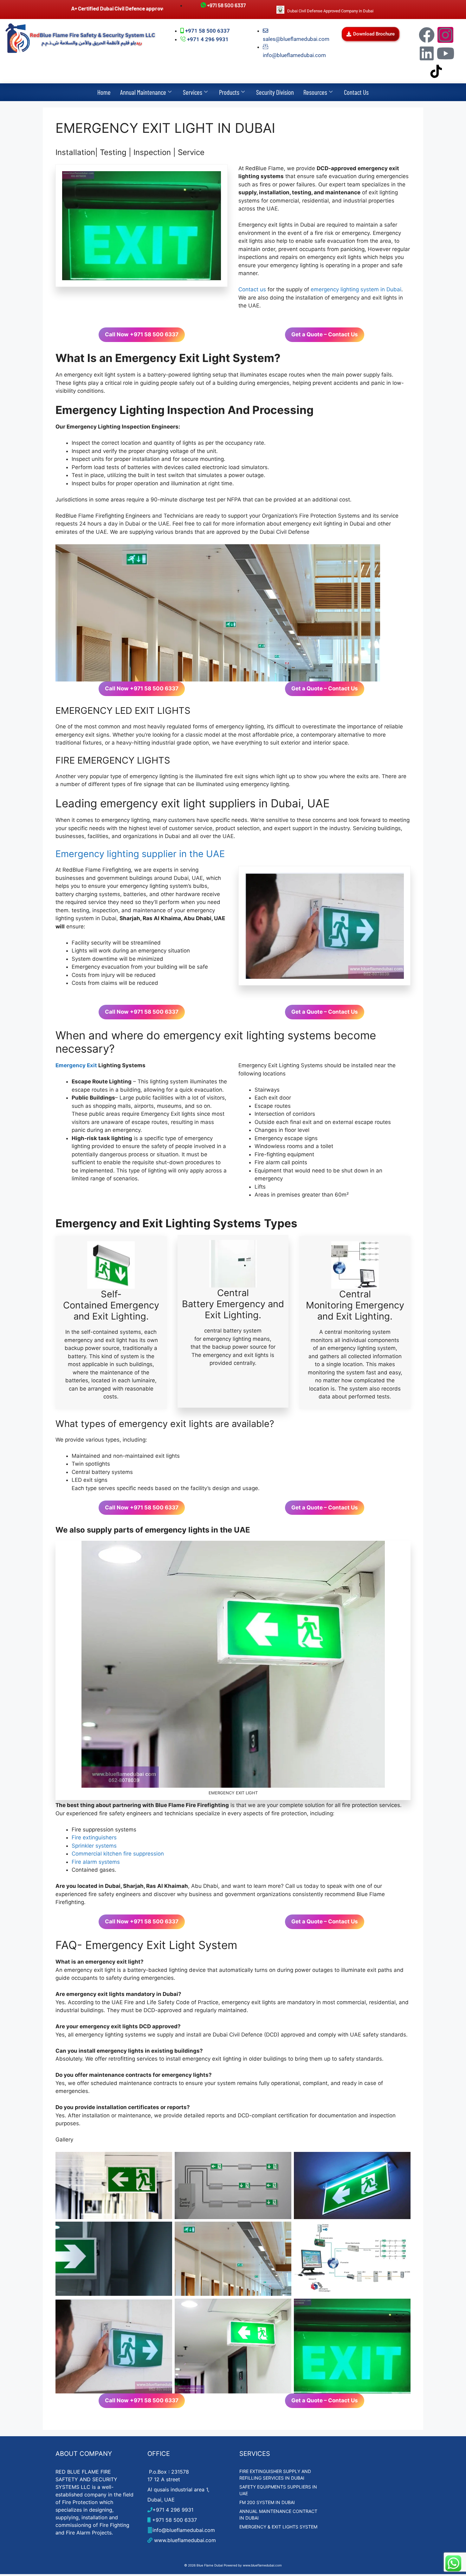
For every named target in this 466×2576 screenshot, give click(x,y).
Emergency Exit (76, 1065)
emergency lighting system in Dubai (356, 289)
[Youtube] (445, 53)
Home (104, 92)
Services (193, 92)
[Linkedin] (427, 53)
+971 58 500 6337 (174, 2520)
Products (229, 92)
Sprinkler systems (94, 1846)
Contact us (252, 289)
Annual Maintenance (143, 92)
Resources (315, 92)
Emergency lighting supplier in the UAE (140, 854)
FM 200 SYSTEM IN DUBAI (267, 2502)
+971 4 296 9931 (173, 2510)
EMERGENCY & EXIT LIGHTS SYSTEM (278, 2527)
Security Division (275, 92)
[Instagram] (445, 35)
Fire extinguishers (94, 1837)
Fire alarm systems (96, 1862)
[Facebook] (427, 35)
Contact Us (356, 92)
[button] (371, 34)
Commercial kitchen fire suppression (118, 1854)
